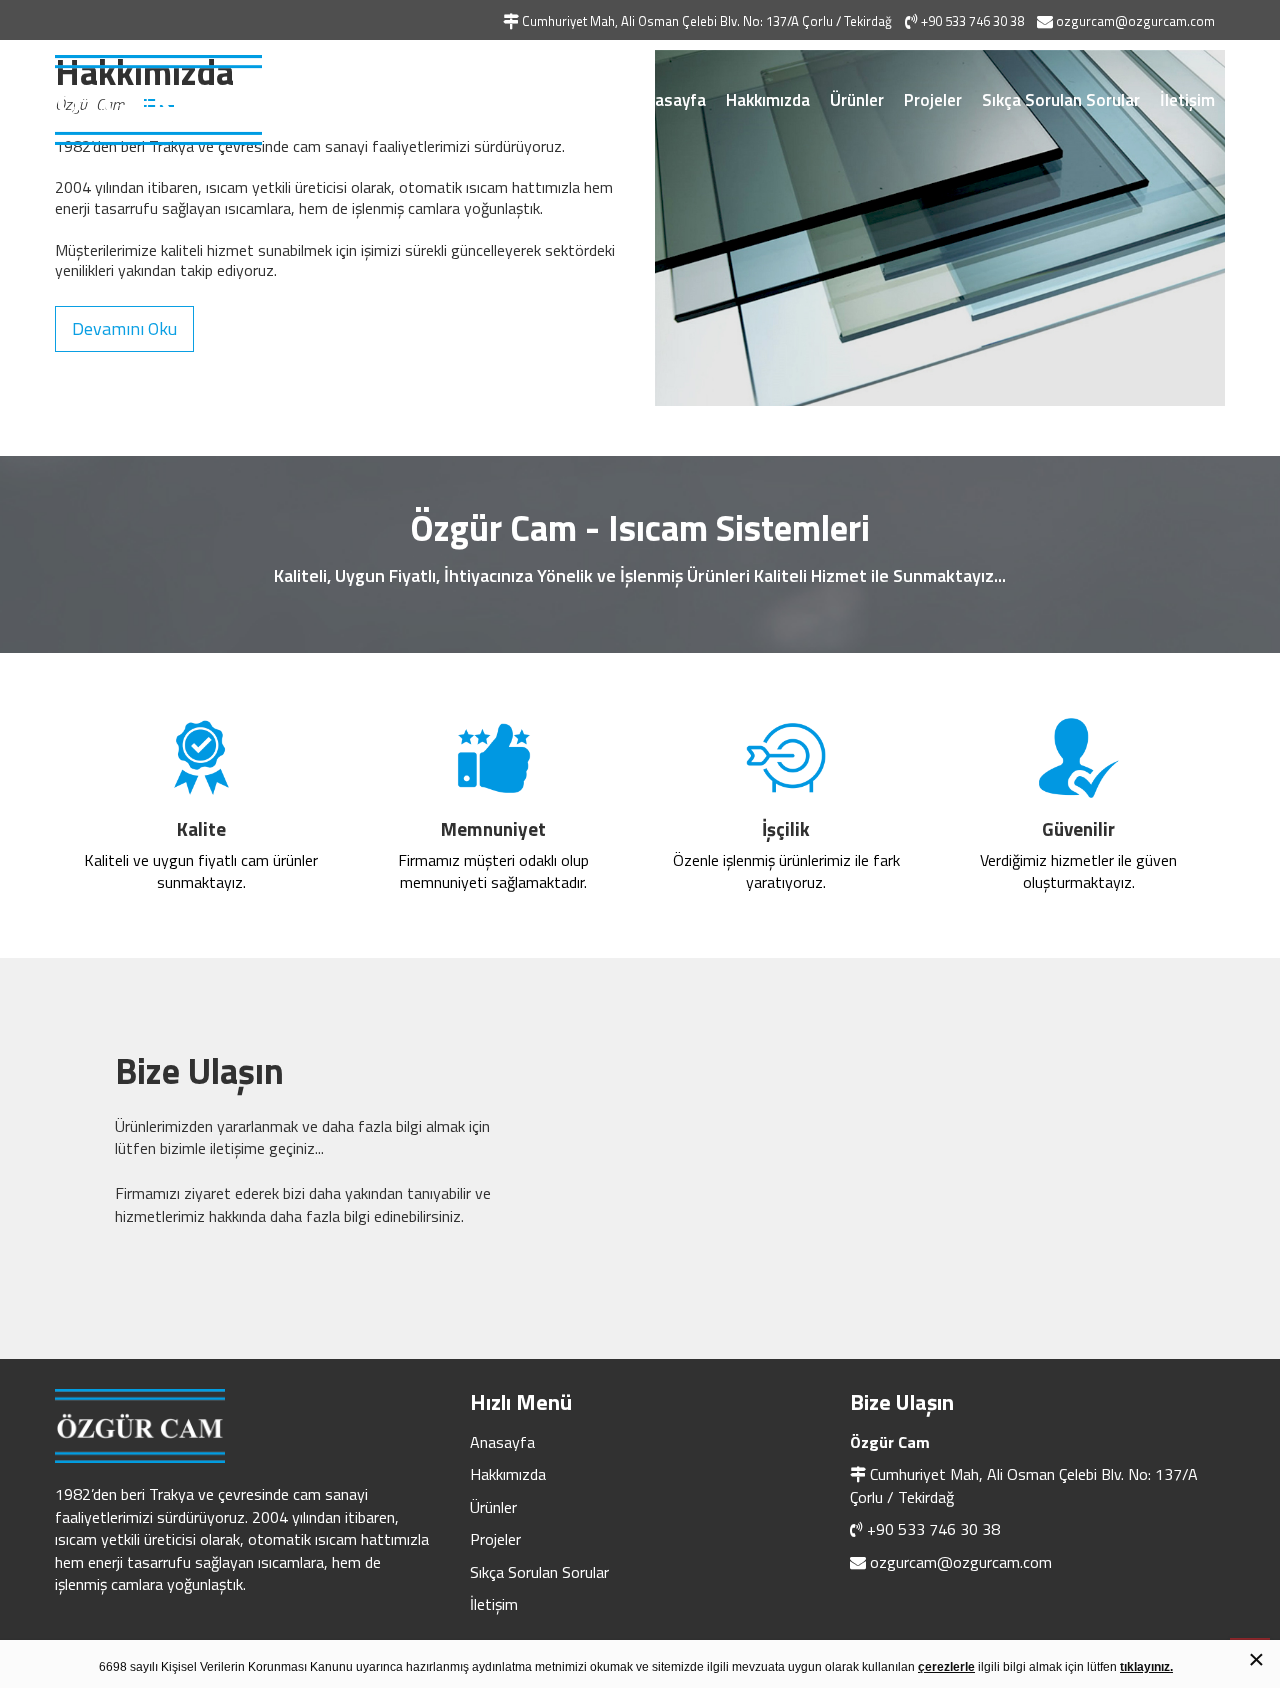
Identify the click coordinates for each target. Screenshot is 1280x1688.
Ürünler (857, 100)
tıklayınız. (1146, 1667)
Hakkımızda (768, 100)
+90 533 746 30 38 (933, 1529)
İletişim (1187, 100)
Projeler (933, 100)
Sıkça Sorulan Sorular (1061, 100)
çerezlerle (946, 1667)
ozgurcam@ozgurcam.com (961, 1562)
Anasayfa (671, 100)
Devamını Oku (124, 328)
